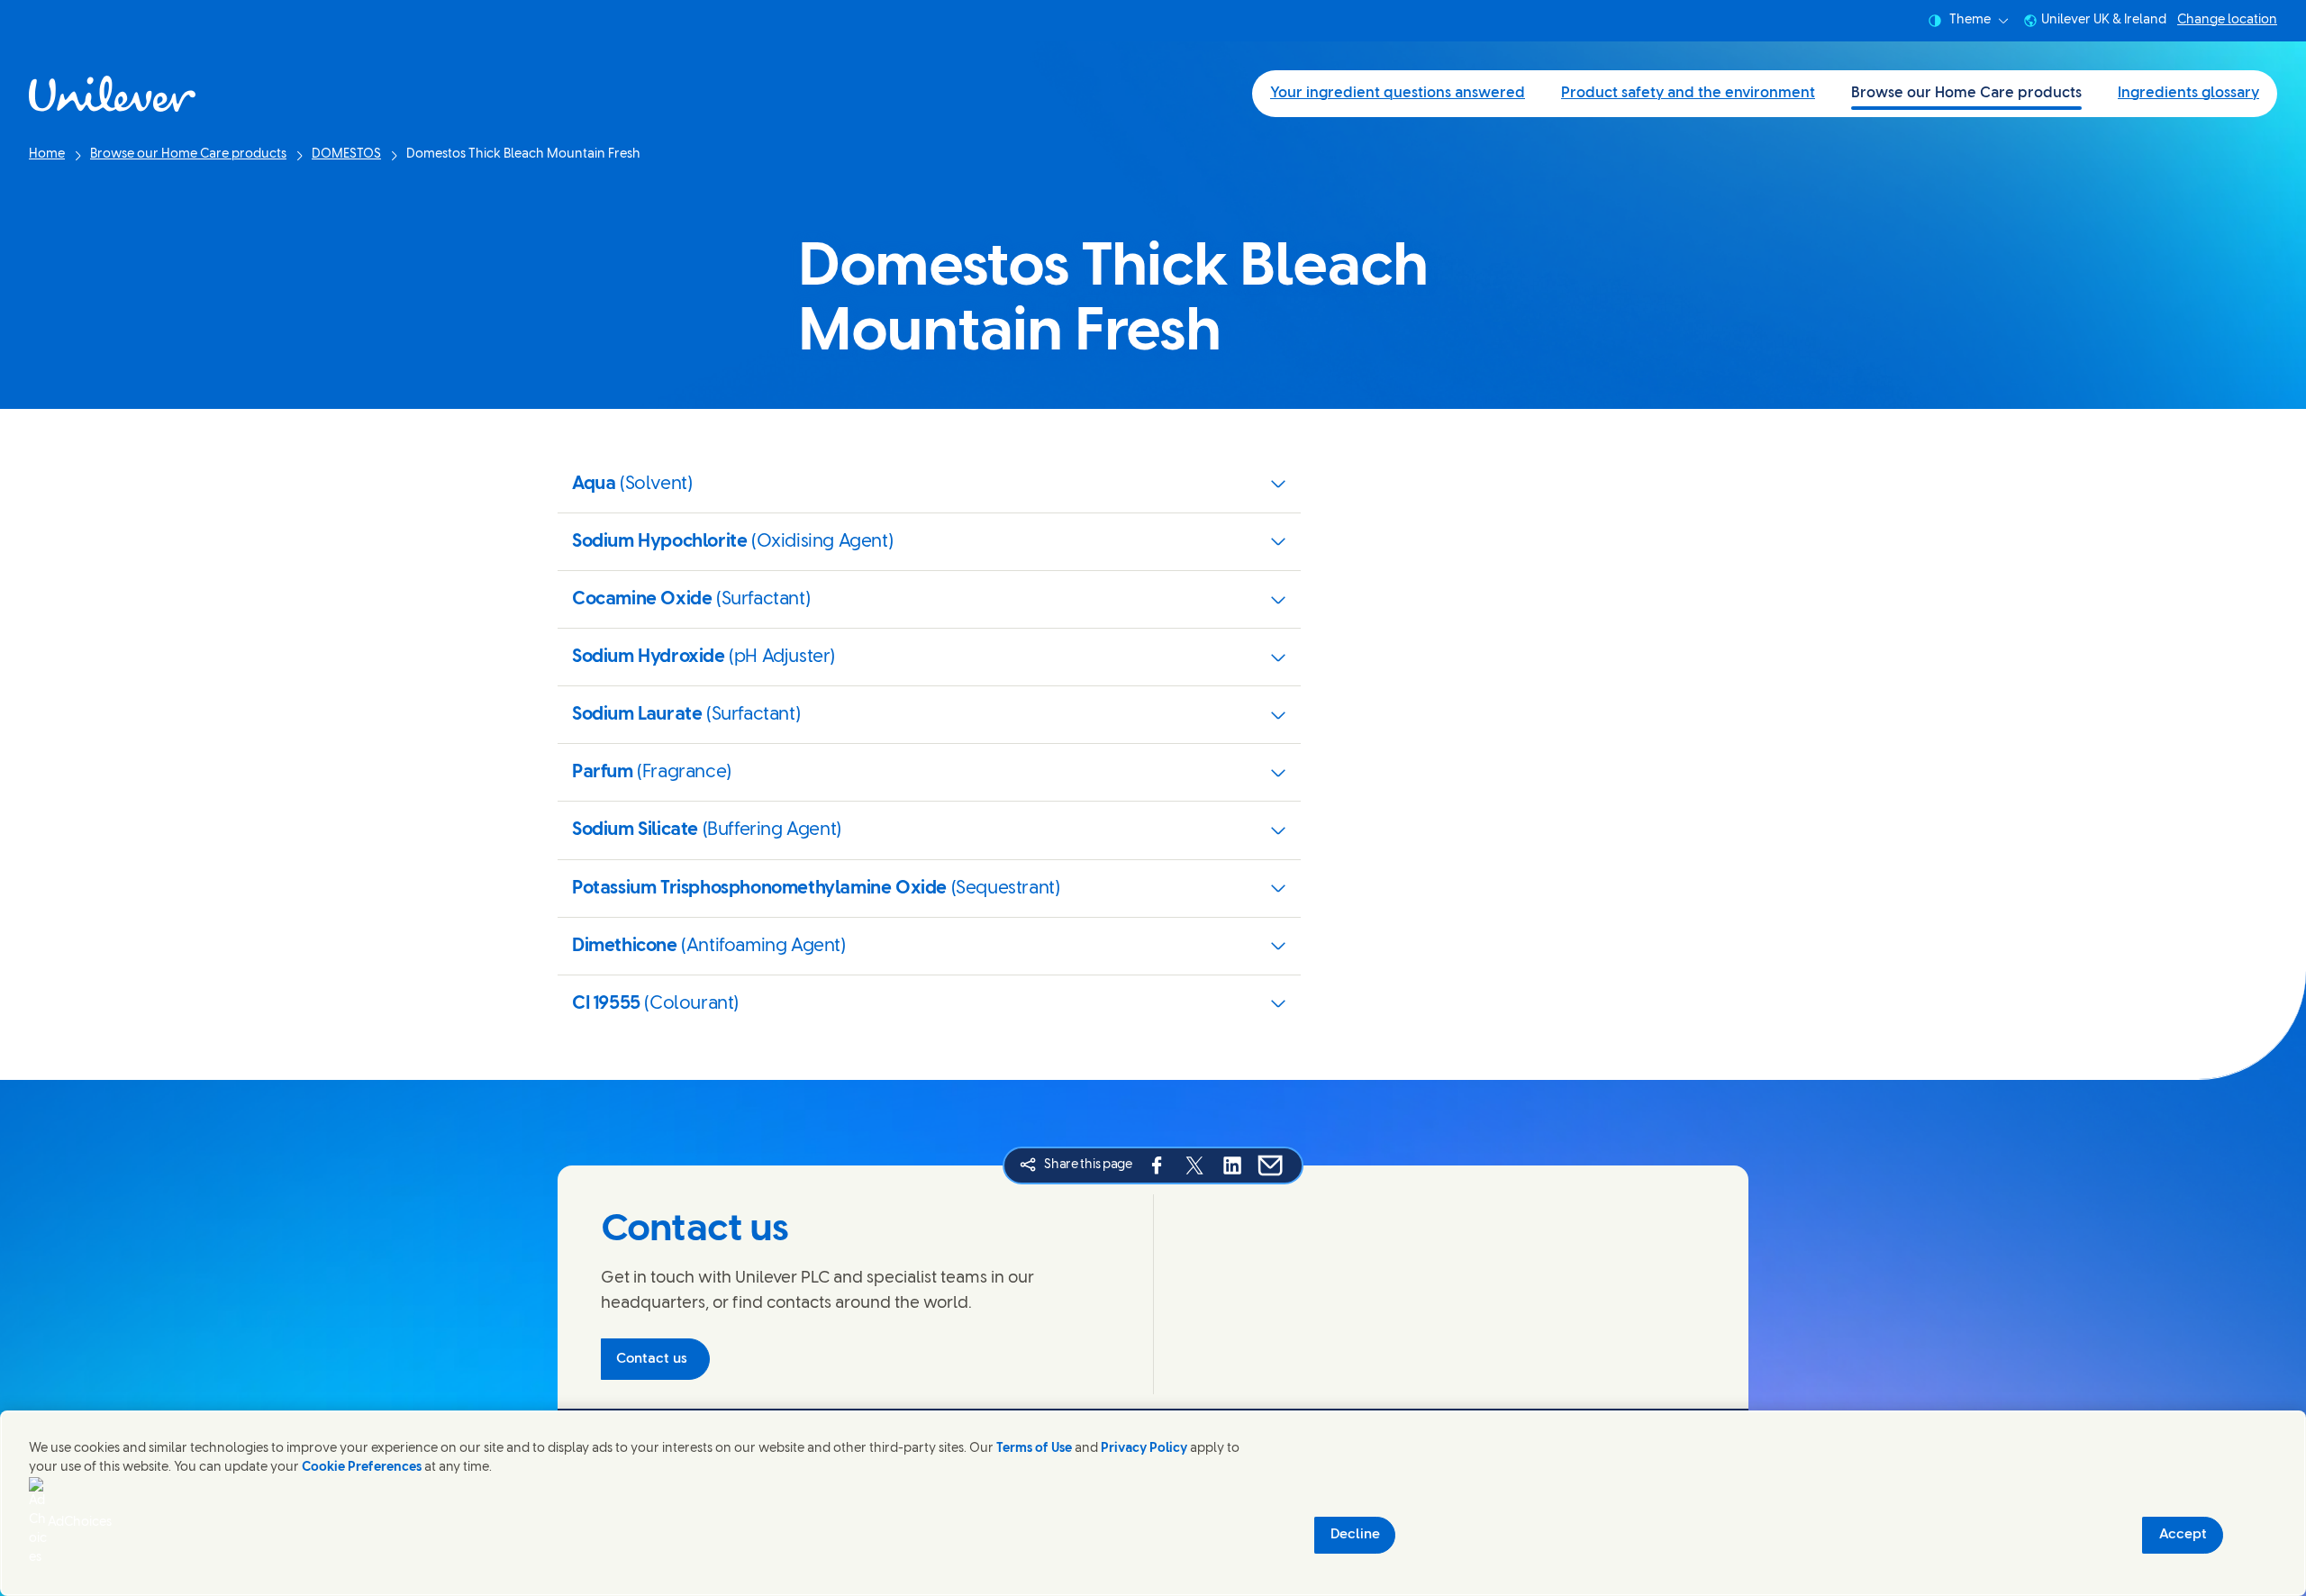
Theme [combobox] (1970, 20)
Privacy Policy (1144, 1449)
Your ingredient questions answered (1398, 93)
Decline (1355, 1535)
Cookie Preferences (362, 1468)
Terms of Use (1034, 1449)
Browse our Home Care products (1966, 93)
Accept (2183, 1535)
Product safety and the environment (1688, 93)
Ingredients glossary (2188, 93)
